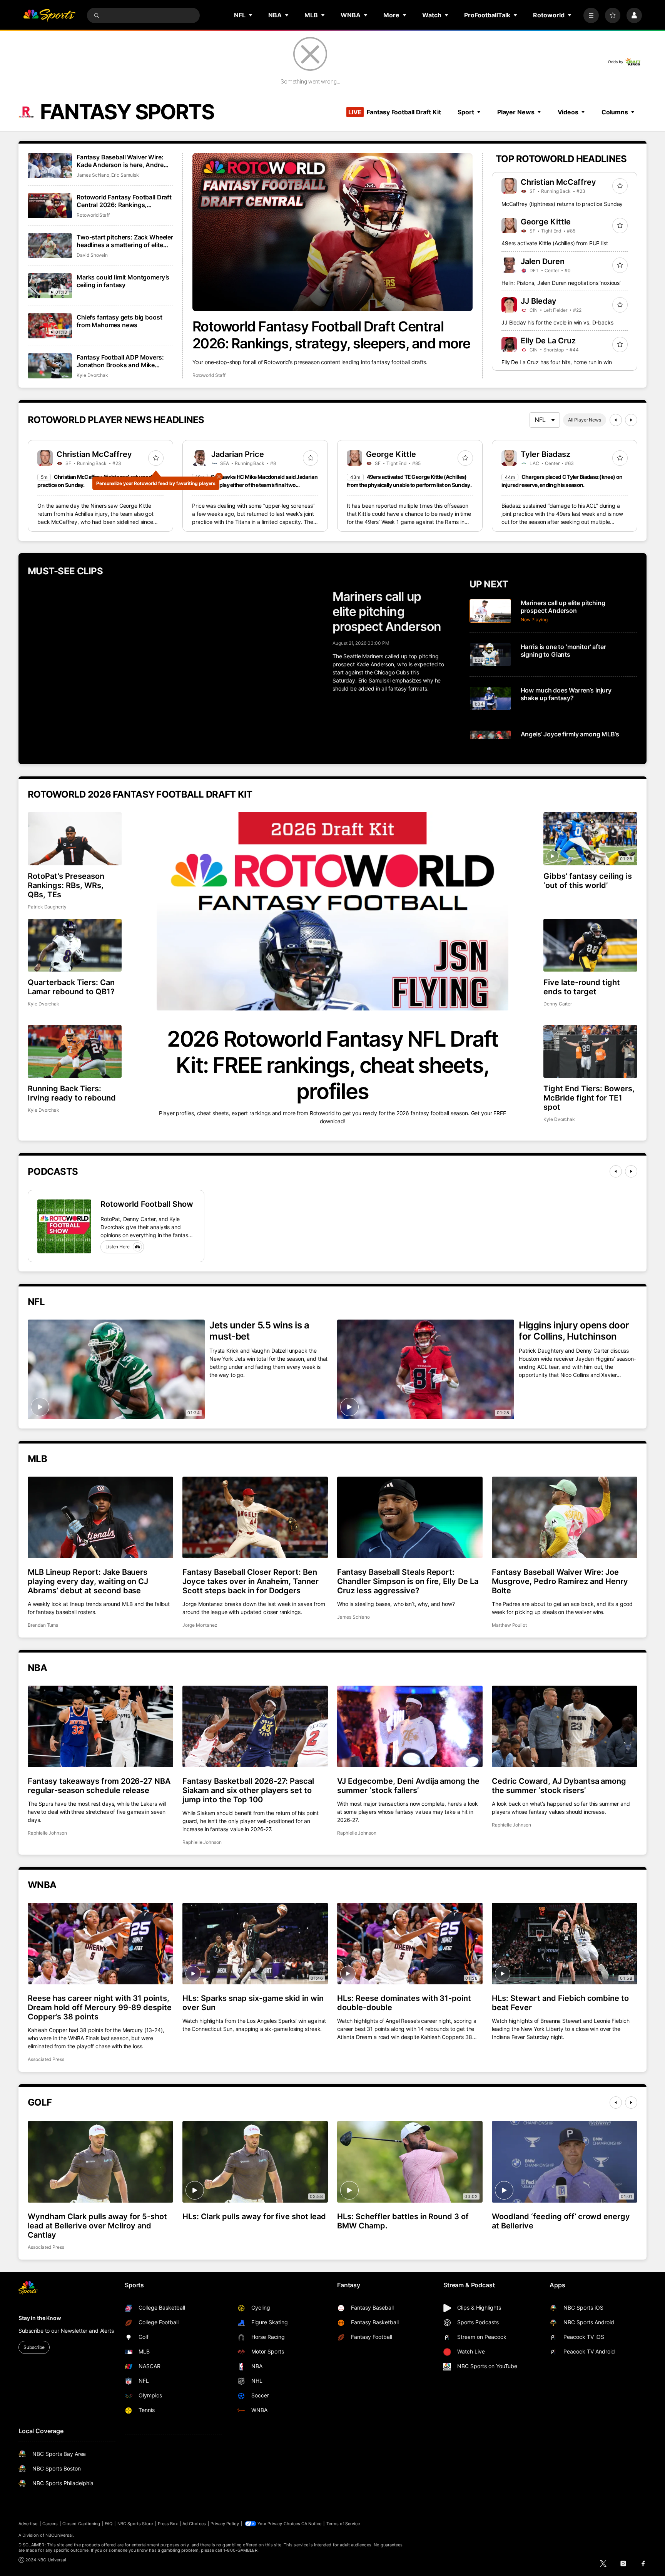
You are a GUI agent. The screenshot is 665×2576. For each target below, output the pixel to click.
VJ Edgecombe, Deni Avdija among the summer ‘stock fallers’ (408, 1786)
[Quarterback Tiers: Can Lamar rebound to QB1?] (75, 945)
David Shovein (92, 255)
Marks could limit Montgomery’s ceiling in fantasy (123, 281)
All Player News (585, 420)
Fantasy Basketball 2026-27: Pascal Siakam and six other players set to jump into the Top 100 (248, 1790)
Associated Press (46, 2059)
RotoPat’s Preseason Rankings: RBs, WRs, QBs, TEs (66, 885)
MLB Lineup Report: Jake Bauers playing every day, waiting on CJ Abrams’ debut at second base (88, 1581)
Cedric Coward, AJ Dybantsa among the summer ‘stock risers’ (559, 1786)
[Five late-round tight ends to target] (590, 945)
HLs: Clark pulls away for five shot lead (254, 2216)
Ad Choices (194, 2524)
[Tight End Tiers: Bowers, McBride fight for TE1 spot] (590, 1051)
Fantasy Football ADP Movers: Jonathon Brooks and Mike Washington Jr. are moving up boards (120, 361)
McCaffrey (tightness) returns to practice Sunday (562, 204)
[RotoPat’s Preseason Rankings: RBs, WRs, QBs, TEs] (75, 839)
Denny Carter (558, 1004)
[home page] (49, 15)
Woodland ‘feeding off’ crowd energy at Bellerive (561, 2221)
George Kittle (546, 222)
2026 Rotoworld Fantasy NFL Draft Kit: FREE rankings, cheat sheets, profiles (332, 1065)
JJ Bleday (539, 301)
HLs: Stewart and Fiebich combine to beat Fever (560, 2003)
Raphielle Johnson (47, 1833)
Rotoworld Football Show (147, 1204)
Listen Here (118, 1247)
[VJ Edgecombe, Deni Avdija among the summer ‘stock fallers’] (410, 1726)
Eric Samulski (125, 175)
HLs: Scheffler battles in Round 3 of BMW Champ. (403, 2221)
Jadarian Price (238, 454)
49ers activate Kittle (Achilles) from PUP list (555, 243)
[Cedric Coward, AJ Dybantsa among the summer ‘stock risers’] (565, 1726)
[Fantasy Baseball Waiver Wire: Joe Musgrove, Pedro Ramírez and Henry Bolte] (565, 1517)
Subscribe (34, 2347)
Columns (615, 112)
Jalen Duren (543, 261)
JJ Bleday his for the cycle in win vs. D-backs (557, 322)
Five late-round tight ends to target (582, 987)
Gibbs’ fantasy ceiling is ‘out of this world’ (588, 881)
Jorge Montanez (200, 1625)
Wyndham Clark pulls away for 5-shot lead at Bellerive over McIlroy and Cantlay (97, 2226)
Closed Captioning (81, 2524)
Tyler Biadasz (546, 454)
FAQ (109, 2524)
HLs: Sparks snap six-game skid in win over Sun (253, 2003)
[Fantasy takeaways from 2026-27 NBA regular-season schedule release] (100, 1726)
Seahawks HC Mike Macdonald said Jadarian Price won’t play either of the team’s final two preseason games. (255, 485)
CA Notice (312, 2524)
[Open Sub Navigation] (251, 15)
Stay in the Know (40, 2318)
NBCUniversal (59, 2535)
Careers (50, 2524)
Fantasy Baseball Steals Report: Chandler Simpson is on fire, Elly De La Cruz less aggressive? (408, 1581)
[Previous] (616, 420)
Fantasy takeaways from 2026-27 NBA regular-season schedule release (99, 1786)
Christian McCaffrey (558, 182)
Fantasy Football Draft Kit (394, 112)
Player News (516, 112)
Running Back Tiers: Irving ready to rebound (72, 1093)
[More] (591, 15)
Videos (568, 112)
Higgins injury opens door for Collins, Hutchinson (574, 1331)
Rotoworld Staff (209, 375)
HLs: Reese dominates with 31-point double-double (404, 2003)
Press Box (168, 2524)
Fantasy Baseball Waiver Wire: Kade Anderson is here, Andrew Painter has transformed (122, 161)
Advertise (28, 2524)
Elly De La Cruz (548, 341)
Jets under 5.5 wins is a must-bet (259, 1331)
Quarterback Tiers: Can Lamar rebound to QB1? (71, 987)
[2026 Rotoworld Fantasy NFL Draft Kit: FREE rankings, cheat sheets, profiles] (332, 911)
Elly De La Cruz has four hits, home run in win (557, 362)
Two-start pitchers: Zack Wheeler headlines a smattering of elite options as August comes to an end (125, 241)
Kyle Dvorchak (92, 375)
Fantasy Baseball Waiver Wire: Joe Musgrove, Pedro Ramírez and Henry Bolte (560, 1581)
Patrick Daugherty (47, 907)
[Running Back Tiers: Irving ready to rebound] (75, 1051)
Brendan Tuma (43, 1625)
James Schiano (93, 175)
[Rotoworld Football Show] (64, 1226)
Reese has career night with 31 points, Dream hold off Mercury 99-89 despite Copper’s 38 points (100, 2007)
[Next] (631, 420)
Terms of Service (343, 2524)
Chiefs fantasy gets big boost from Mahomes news (119, 321)
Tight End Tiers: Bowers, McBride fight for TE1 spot (589, 1098)
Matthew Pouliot (509, 1625)
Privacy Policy (225, 2524)
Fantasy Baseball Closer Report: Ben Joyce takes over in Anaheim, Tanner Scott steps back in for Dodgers (251, 1581)
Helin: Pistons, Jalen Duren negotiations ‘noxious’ (561, 283)
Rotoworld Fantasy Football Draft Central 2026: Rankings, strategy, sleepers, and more (331, 335)
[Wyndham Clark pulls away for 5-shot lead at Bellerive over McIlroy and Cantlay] (100, 2162)
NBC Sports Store (135, 2524)
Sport (466, 112)
